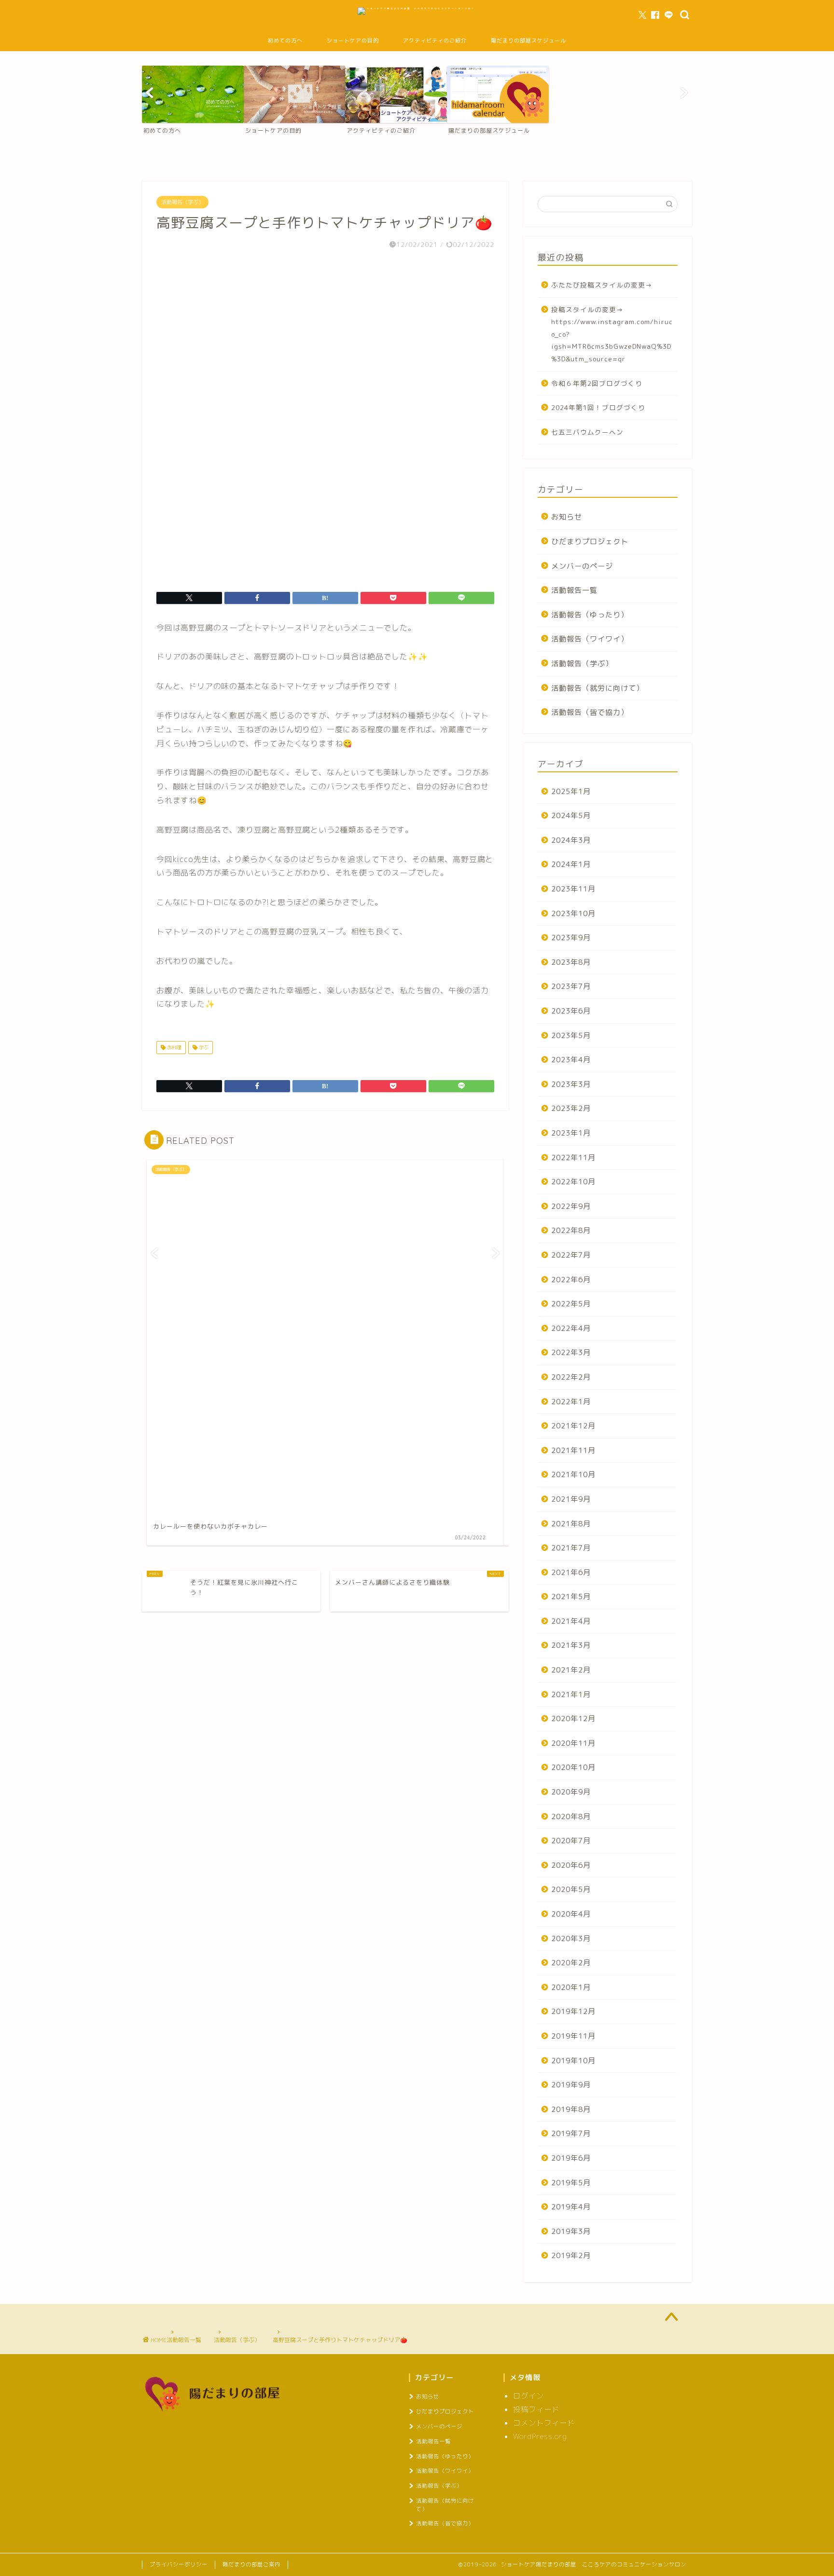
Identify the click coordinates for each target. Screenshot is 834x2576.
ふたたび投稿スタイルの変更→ (602, 285)
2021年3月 (571, 1645)
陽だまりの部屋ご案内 (251, 2564)
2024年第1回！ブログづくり (598, 407)
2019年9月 (571, 2085)
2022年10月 (573, 1182)
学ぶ (203, 1047)
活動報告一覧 (574, 590)
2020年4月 (571, 1914)
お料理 (174, 1047)
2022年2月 (571, 1377)
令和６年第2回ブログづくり (597, 383)
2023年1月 (571, 1133)
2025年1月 (571, 791)
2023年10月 (573, 913)
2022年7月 (571, 1255)
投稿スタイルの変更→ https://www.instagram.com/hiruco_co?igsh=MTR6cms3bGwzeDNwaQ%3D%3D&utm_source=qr (612, 334)
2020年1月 (571, 1987)
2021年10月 (573, 1474)
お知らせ (567, 517)
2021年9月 (571, 1499)
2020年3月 (571, 1939)
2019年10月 (573, 2061)
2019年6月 (571, 2158)
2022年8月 (571, 1230)
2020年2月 (571, 1963)
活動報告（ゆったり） (590, 615)
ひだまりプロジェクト (590, 541)
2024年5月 (571, 815)
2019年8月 (571, 2109)
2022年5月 (571, 1304)
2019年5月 (571, 2183)
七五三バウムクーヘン (587, 432)
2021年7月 (571, 1548)
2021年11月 (573, 1450)
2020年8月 (571, 1816)
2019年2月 (571, 2255)
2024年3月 (571, 840)
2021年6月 (571, 1572)
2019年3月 (571, 2231)
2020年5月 (571, 1889)
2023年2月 (571, 1108)
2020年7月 (571, 1841)
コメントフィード (544, 2423)
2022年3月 (571, 1352)
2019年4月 (571, 2207)
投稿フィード (536, 2409)
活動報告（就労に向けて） (598, 688)
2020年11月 (573, 1743)
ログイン (528, 2396)
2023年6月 (571, 1011)
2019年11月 (573, 2036)
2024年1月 (571, 864)
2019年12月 (573, 2011)
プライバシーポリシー (179, 2564)
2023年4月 (571, 1060)
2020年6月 (571, 1865)
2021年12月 (573, 1426)
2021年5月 (571, 1596)
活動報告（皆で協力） (590, 712)
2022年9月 (571, 1206)
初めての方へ (285, 41)
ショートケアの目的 (353, 41)
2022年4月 (571, 1328)
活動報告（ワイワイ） (590, 639)
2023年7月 (571, 986)
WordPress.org (540, 2436)
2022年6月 (571, 1280)
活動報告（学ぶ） (182, 202)
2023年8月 (571, 962)
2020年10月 (573, 1767)
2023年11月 (573, 889)
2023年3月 (571, 1084)
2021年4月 (571, 1621)
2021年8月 (571, 1524)
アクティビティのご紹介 (435, 41)
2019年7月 (571, 2133)
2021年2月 (571, 1670)
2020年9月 (571, 1792)
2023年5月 (571, 1035)
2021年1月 (571, 1694)
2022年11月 (573, 1158)
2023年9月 (571, 938)
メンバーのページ (582, 566)
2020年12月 (573, 1719)
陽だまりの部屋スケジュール (528, 41)
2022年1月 (571, 1402)
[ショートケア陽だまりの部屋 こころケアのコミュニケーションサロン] (417, 8)
